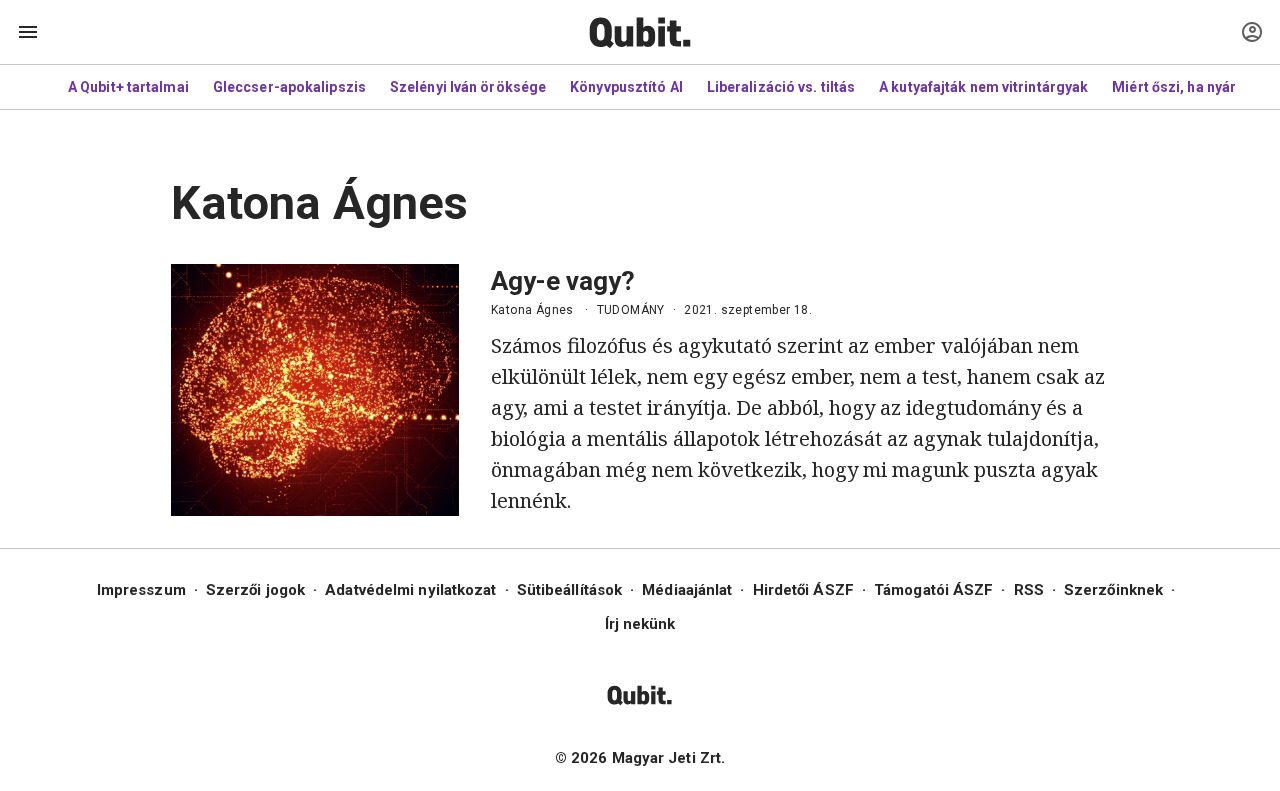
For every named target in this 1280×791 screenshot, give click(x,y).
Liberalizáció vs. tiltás (781, 87)
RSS (1029, 590)
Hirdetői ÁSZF (803, 590)
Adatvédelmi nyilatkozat (410, 590)
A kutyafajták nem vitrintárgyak (983, 87)
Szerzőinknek (1113, 590)
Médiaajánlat (687, 590)
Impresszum (141, 590)
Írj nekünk (640, 624)
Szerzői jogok (255, 590)
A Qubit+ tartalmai (128, 87)
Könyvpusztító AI (626, 87)
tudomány (631, 310)
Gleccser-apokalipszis (289, 87)
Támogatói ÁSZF (933, 590)
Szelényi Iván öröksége (468, 87)
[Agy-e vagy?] (315, 390)
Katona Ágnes (532, 310)
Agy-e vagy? (563, 281)
